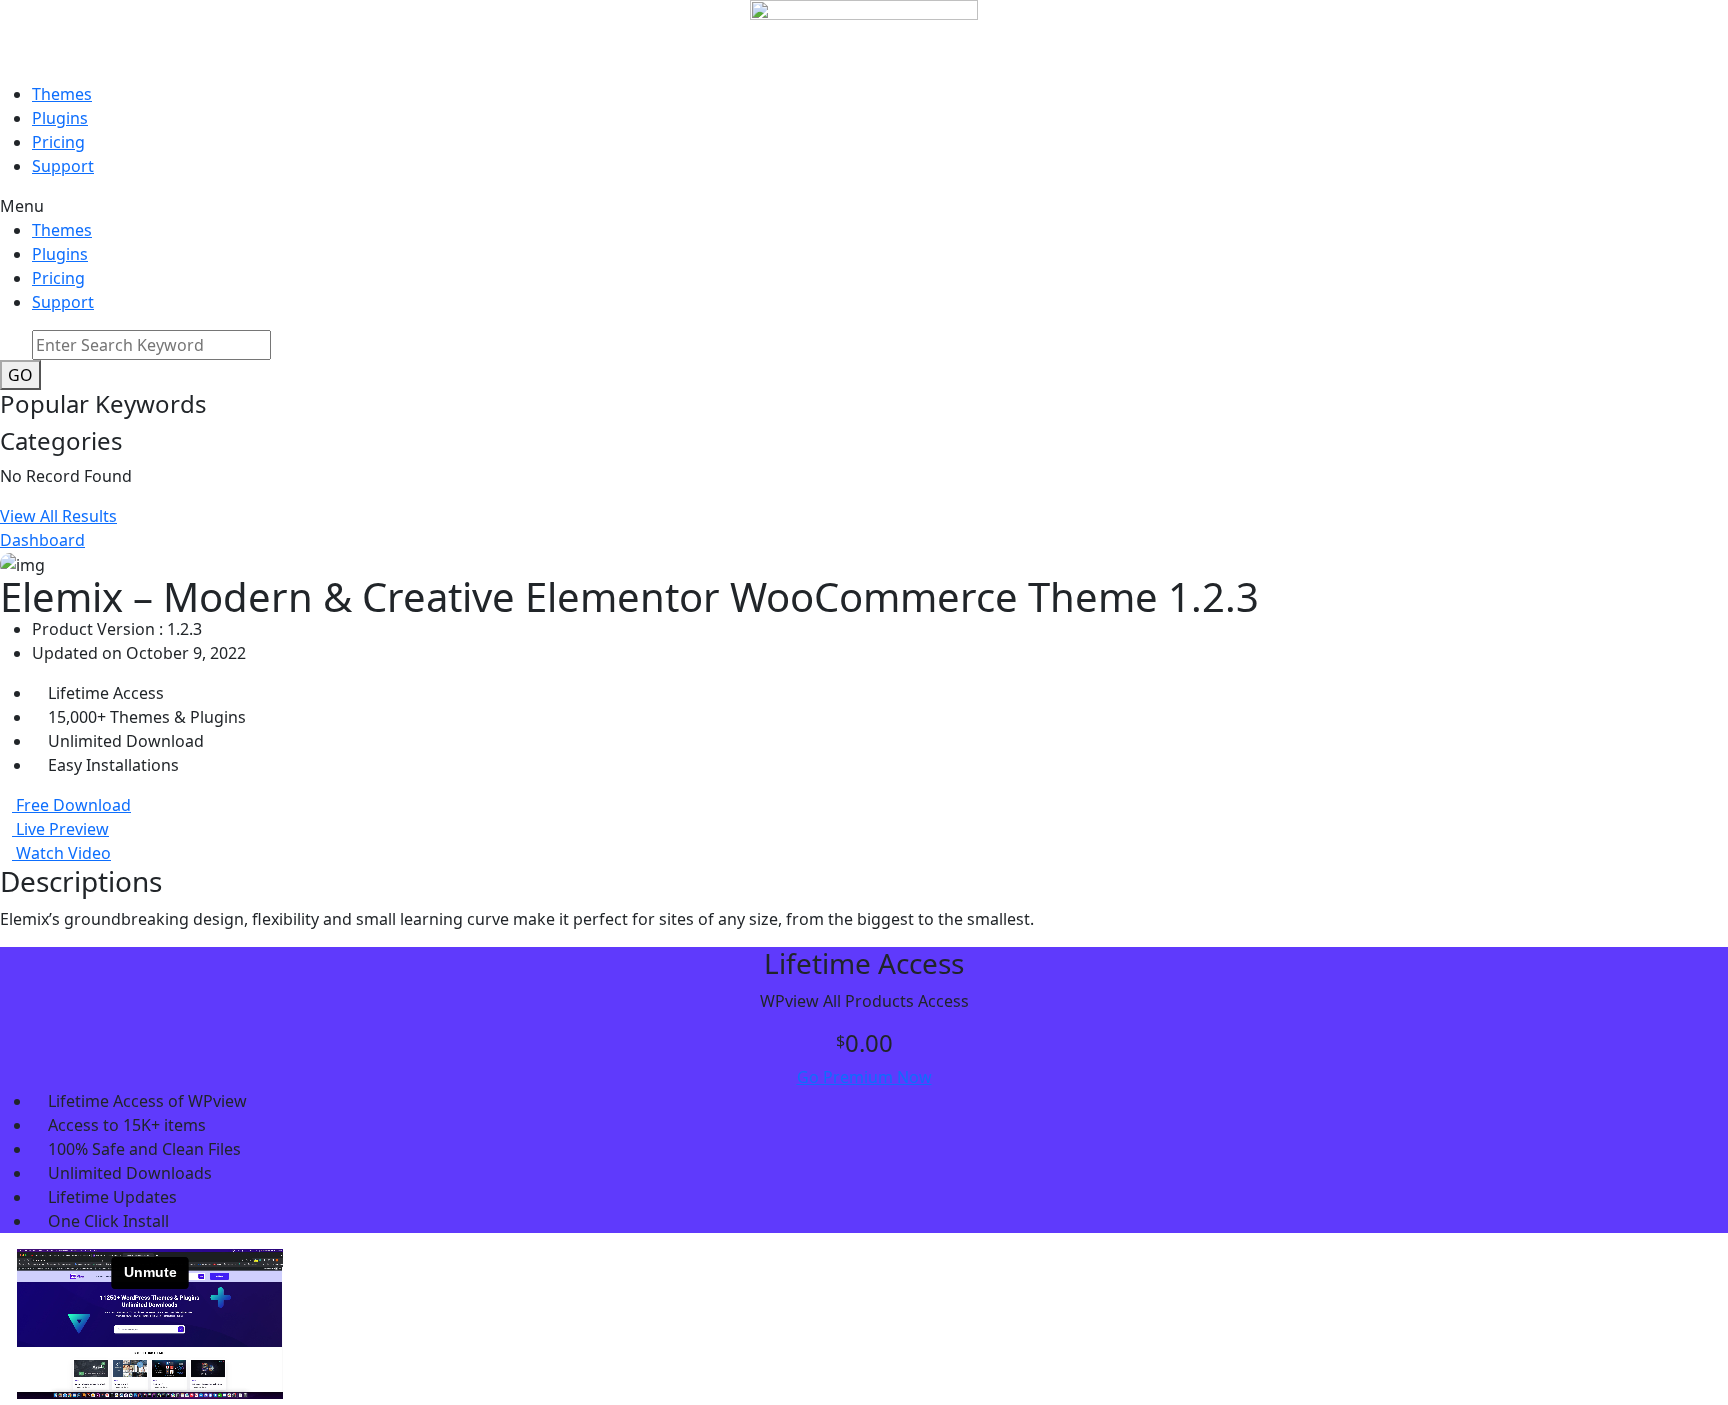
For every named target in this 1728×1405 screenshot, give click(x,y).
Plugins (60, 118)
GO (20, 375)
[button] (864, 206)
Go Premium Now (864, 1077)
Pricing (58, 142)
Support (63, 166)
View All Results (58, 516)
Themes (62, 94)
